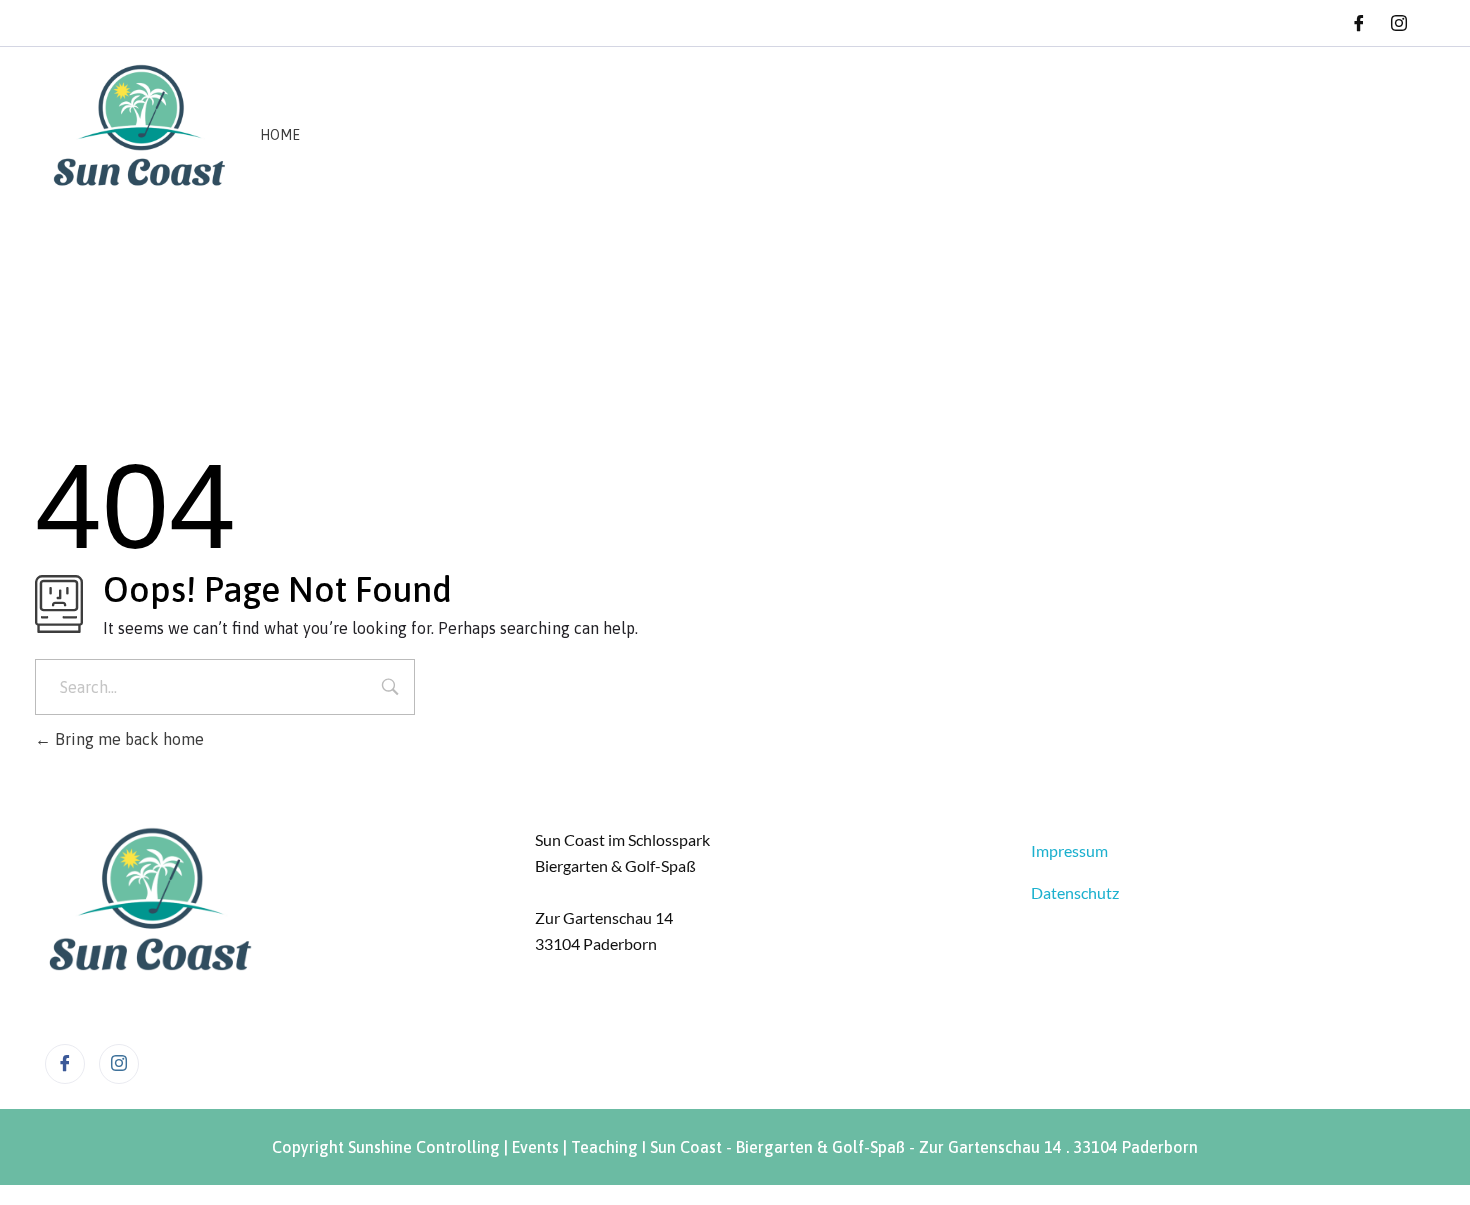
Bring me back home (127, 739)
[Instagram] (1399, 23)
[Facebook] (1359, 23)
